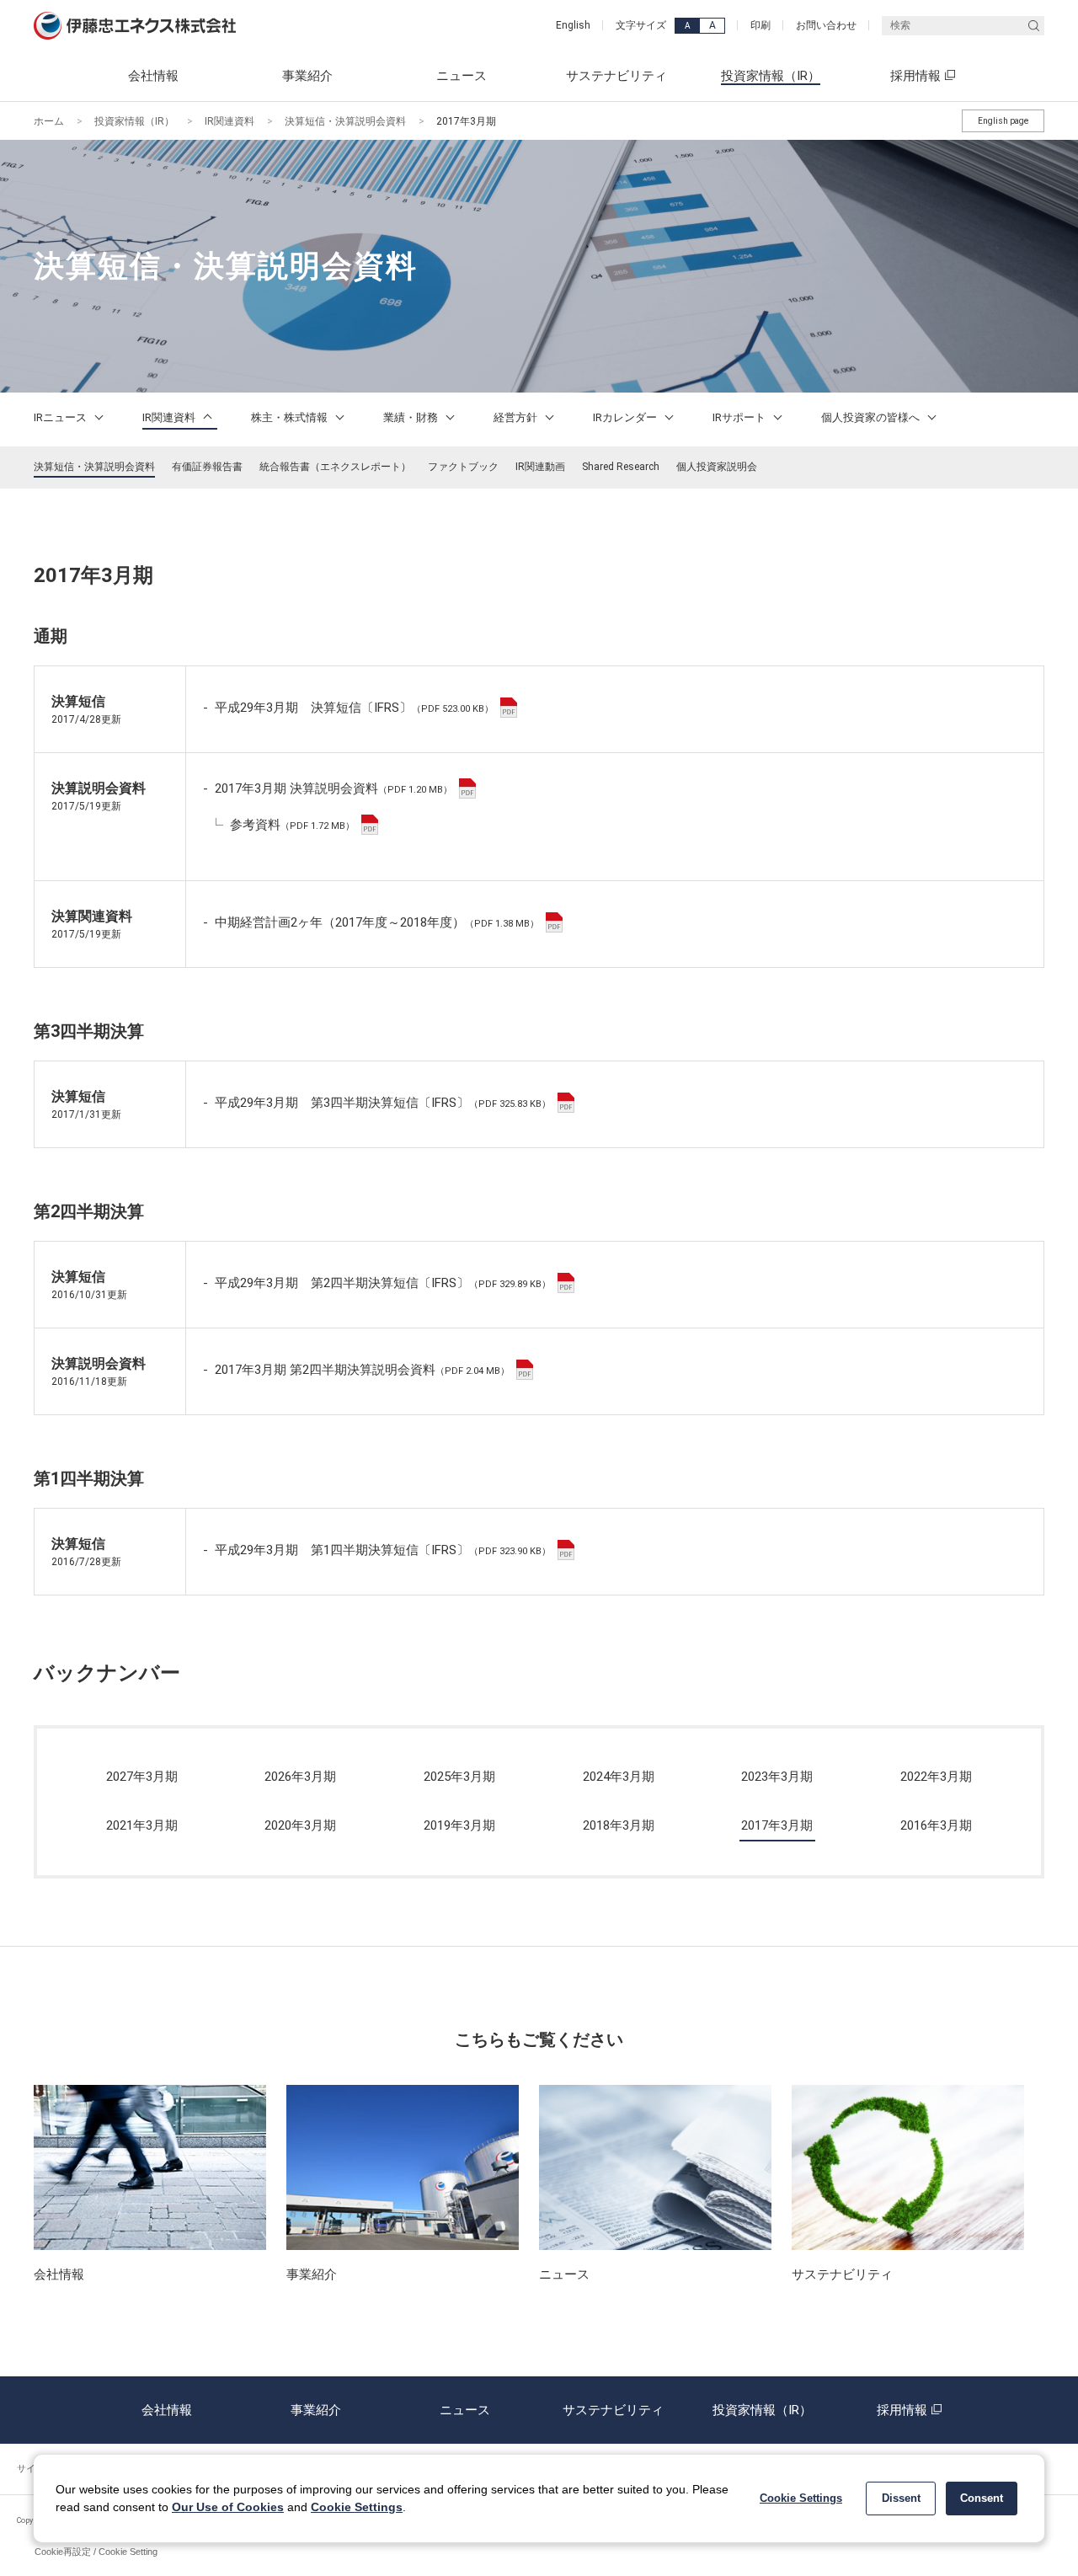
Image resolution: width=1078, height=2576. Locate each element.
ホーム (49, 121)
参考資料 (292, 825)
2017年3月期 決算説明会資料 (334, 788)
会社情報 (167, 2410)
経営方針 (517, 417)
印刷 (760, 25)
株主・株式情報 (291, 417)
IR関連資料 (229, 121)
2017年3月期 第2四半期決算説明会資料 (362, 1370)
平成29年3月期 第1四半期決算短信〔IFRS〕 (383, 1550)
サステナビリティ (613, 2410)
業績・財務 (412, 417)
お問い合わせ (826, 25)
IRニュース (61, 417)
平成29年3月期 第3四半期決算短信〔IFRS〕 (383, 1103)
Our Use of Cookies (228, 2507)
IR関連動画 (540, 467)
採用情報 (902, 2410)
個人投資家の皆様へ (872, 417)
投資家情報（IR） (134, 121)
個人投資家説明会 (717, 467)
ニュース (465, 2410)
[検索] (1034, 26)
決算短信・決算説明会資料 (345, 121)
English (573, 25)
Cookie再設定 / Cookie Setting (96, 2552)
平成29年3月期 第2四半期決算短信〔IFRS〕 (383, 1283)
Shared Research (621, 467)
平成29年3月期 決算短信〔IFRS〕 (354, 708)
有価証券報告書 (207, 467)
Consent (982, 2498)
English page (1003, 121)
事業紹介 (316, 2410)
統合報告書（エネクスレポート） (335, 467)
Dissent (901, 2498)
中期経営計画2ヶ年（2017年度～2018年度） (377, 922)
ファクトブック (463, 467)
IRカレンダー (626, 417)
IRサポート (740, 417)
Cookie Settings (357, 2507)
